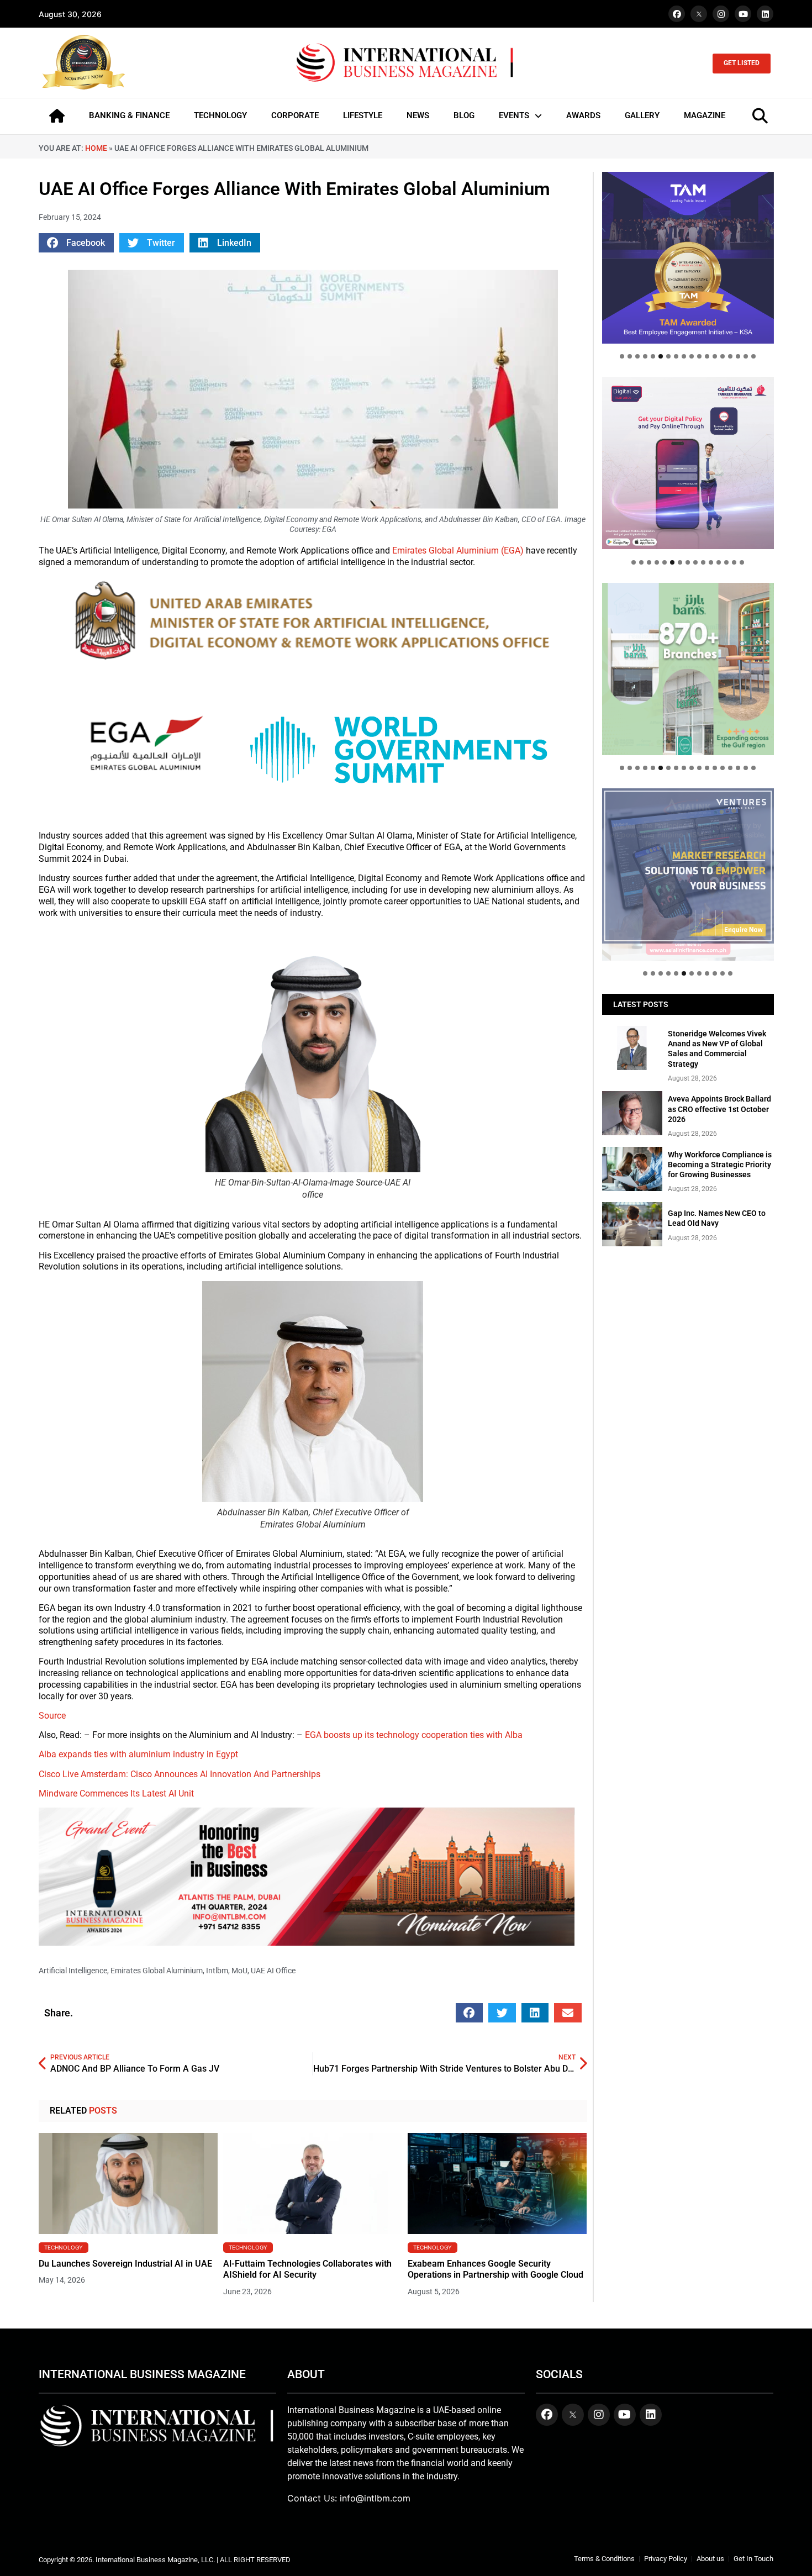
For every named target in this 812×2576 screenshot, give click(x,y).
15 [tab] (730, 356)
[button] (76, 243)
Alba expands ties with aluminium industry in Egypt (138, 1754)
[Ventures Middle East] (688, 866)
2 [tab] (630, 356)
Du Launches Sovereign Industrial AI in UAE (125, 2264)
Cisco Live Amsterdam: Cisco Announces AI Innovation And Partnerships (180, 1774)
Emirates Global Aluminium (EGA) (458, 551)
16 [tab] (738, 356)
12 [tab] (707, 356)
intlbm (217, 1971)
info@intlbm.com (375, 2498)
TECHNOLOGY (220, 115)
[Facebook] (677, 14)
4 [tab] (645, 356)
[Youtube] (743, 14)
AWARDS (583, 115)
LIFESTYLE (363, 115)
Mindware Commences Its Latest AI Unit (116, 1793)
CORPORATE (295, 115)
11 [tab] (699, 356)
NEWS (418, 115)
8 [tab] (676, 356)
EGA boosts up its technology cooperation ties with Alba (413, 1735)
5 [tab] (653, 356)
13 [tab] (715, 356)
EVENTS (514, 115)
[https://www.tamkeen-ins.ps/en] (688, 463)
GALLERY (642, 115)
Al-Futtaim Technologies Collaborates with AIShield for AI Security (307, 2269)
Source (52, 1716)
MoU (239, 1971)
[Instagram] (721, 14)
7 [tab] (668, 356)
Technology (64, 2247)
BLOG (464, 115)
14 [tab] (723, 356)
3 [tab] (637, 356)
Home (96, 148)
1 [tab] (622, 356)
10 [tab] (692, 356)
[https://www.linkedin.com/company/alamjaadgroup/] (688, 669)
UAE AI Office (273, 1971)
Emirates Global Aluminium (157, 1971)
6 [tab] (661, 356)
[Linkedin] (765, 14)
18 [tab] (753, 356)
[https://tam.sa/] (688, 258)
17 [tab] (746, 356)
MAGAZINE (705, 115)
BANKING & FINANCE (129, 115)
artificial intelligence (73, 1971)
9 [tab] (684, 356)
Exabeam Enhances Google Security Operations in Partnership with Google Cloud (495, 2269)
